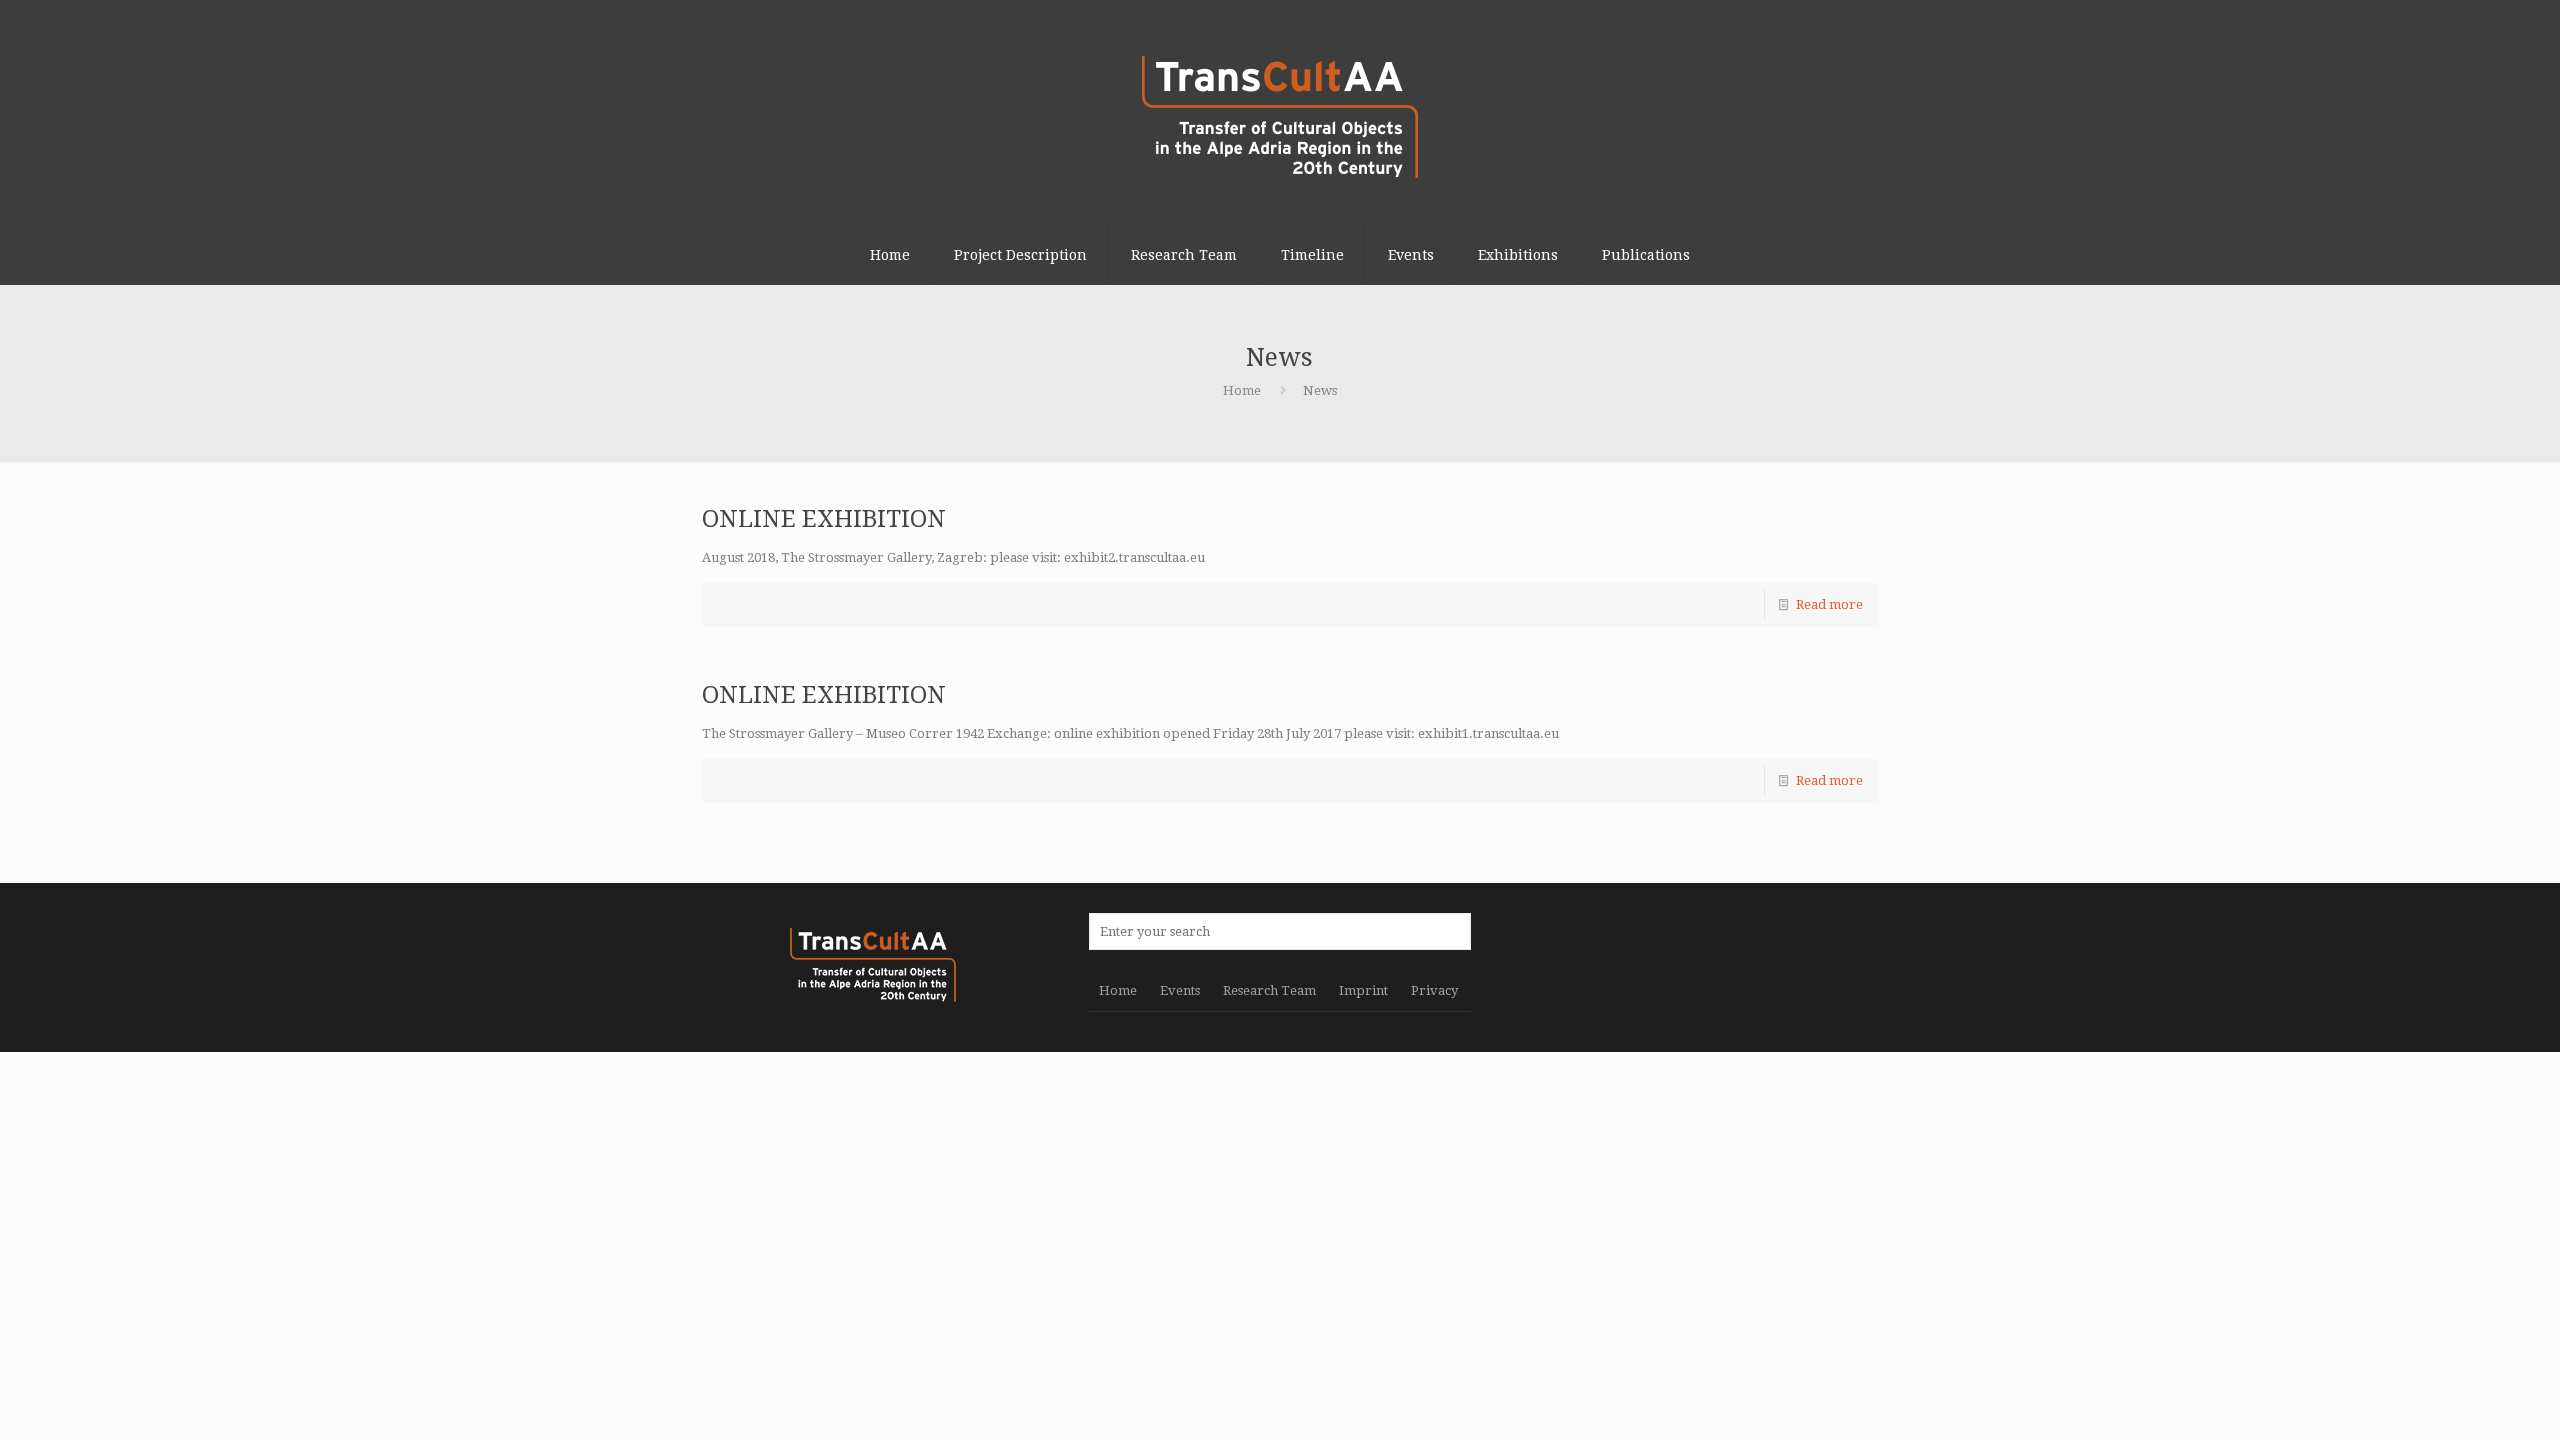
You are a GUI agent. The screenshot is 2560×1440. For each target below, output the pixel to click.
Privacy (1434, 990)
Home (1242, 390)
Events (1180, 990)
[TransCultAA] (1280, 112)
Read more (1829, 604)
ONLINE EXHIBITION (824, 519)
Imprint (1363, 990)
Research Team (1269, 990)
